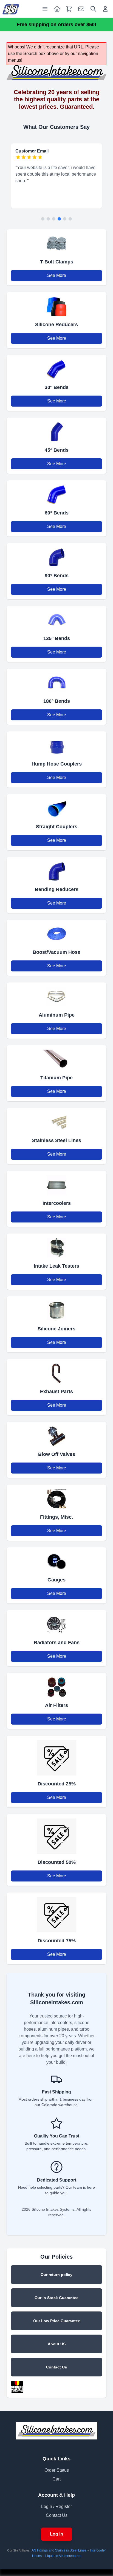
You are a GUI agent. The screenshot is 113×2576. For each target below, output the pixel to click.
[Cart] (69, 9)
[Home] (11, 9)
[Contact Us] (81, 9)
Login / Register (56, 2506)
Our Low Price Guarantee (57, 2321)
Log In (56, 2534)
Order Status (57, 2470)
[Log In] (105, 9)
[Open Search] (93, 9)
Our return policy (56, 2275)
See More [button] (57, 275)
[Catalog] (57, 9)
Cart (56, 2479)
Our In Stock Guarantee (56, 2298)
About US (57, 2344)
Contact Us (56, 2367)
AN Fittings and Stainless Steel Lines (59, 2550)
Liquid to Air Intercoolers (63, 2556)
